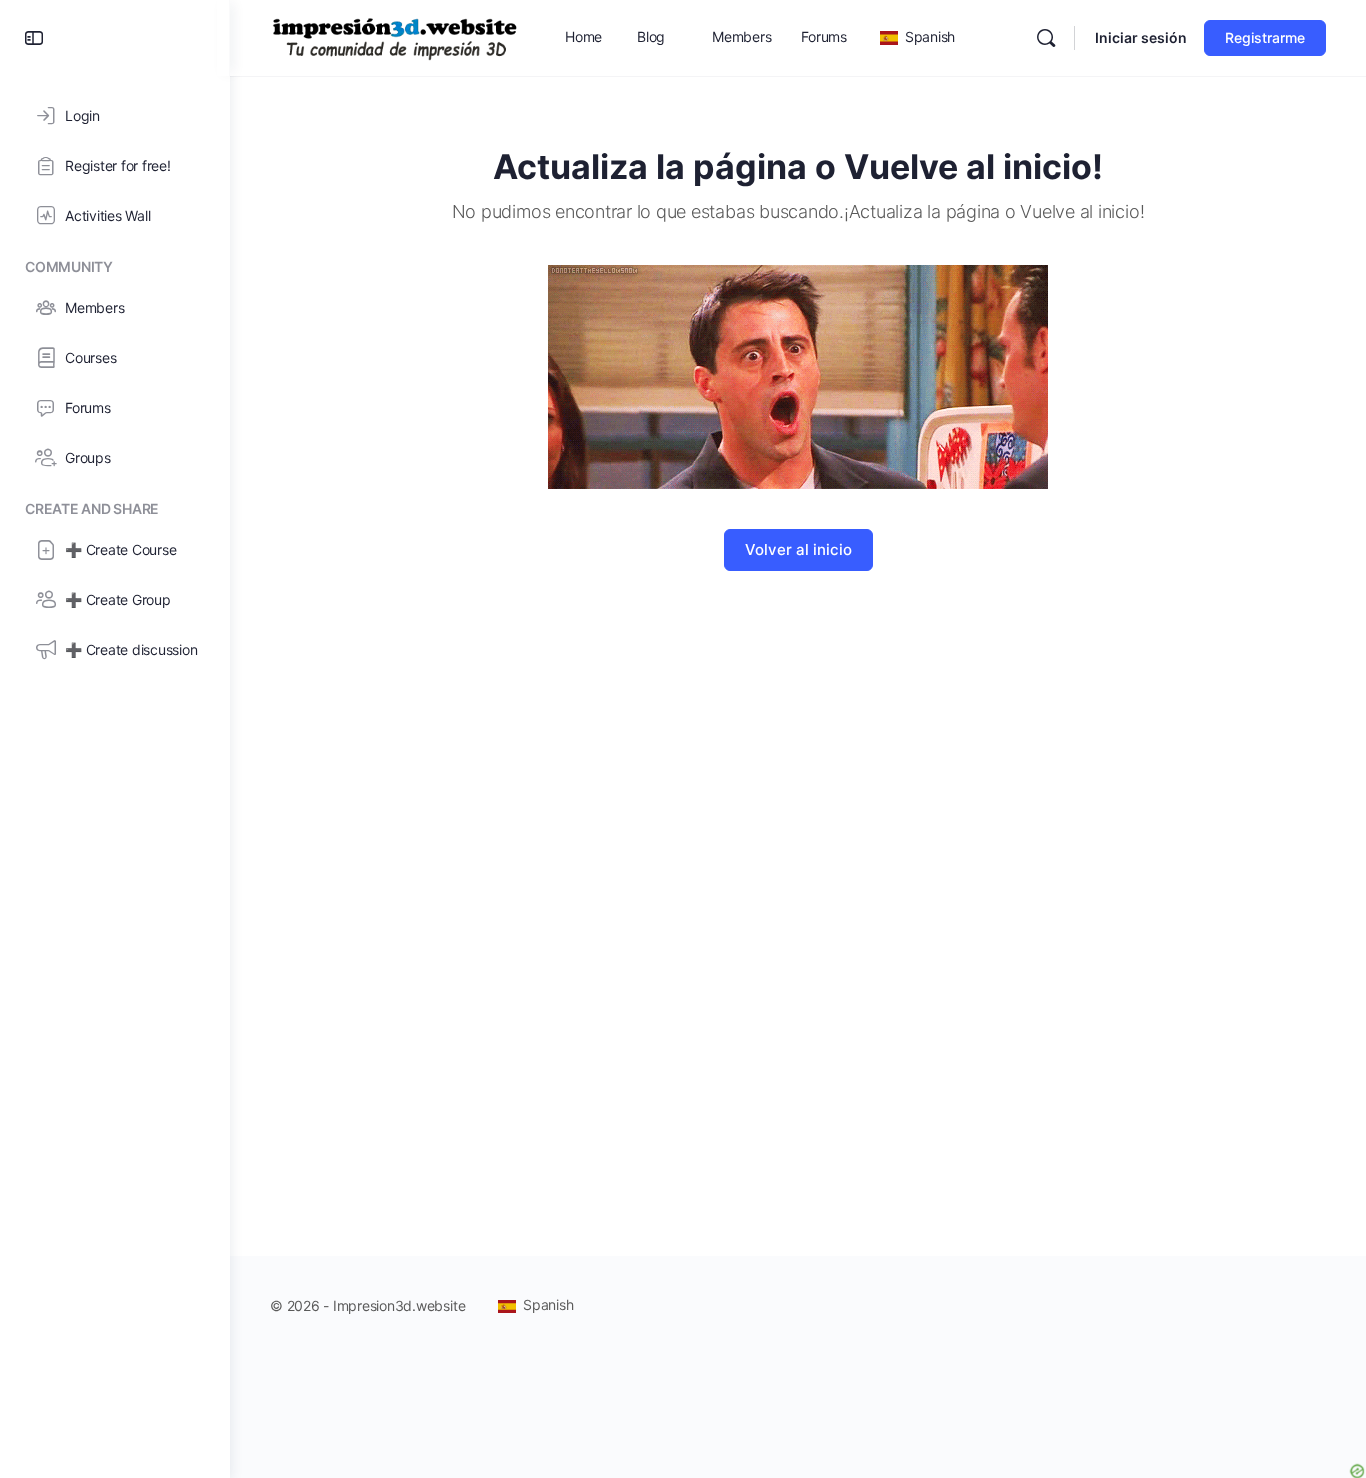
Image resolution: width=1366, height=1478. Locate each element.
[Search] (1046, 38)
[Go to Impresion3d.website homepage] (395, 36)
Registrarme (1265, 37)
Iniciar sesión (1141, 37)
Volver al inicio (798, 549)
